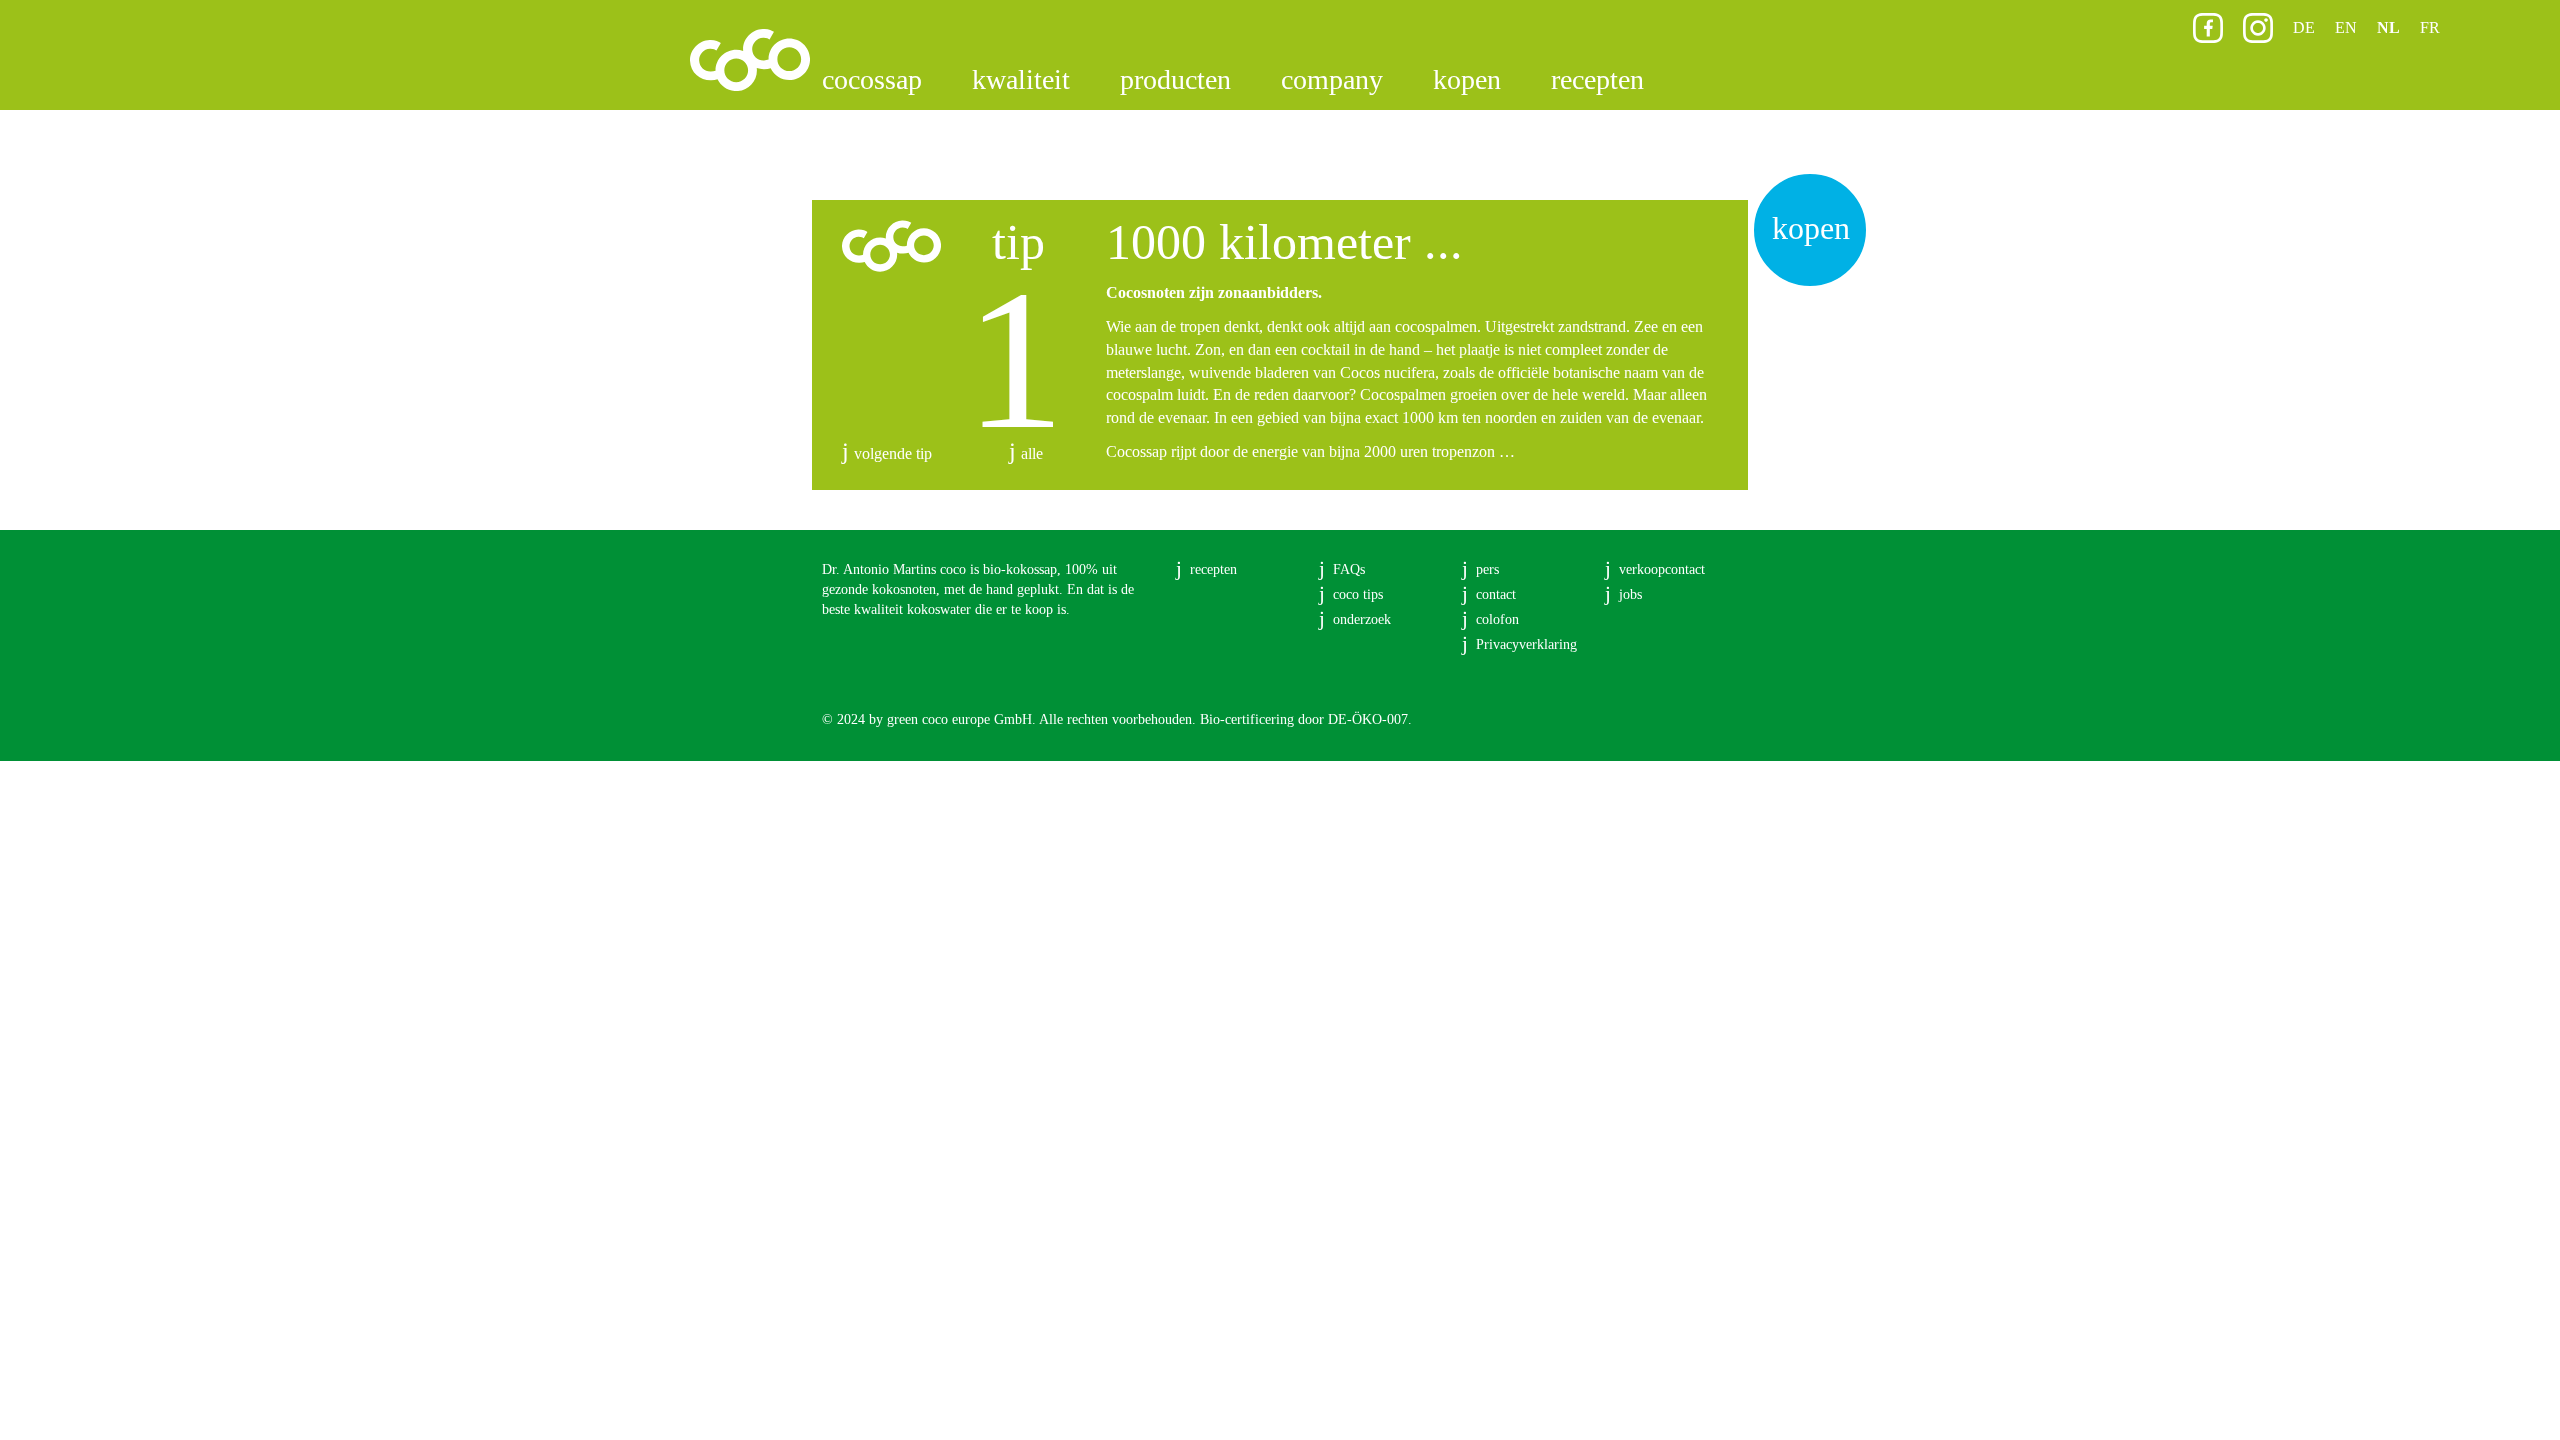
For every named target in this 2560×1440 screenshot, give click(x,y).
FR (2430, 27)
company (1332, 79)
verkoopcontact (1662, 569)
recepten (1597, 79)
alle (1032, 453)
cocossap (872, 79)
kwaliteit (1021, 79)
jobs (1630, 594)
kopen (1467, 79)
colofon (1497, 619)
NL (2388, 27)
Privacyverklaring (1526, 644)
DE (2304, 27)
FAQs (1349, 569)
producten (1175, 79)
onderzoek (1362, 619)
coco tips (1358, 594)
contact (1496, 594)
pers (1487, 569)
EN (2346, 27)
